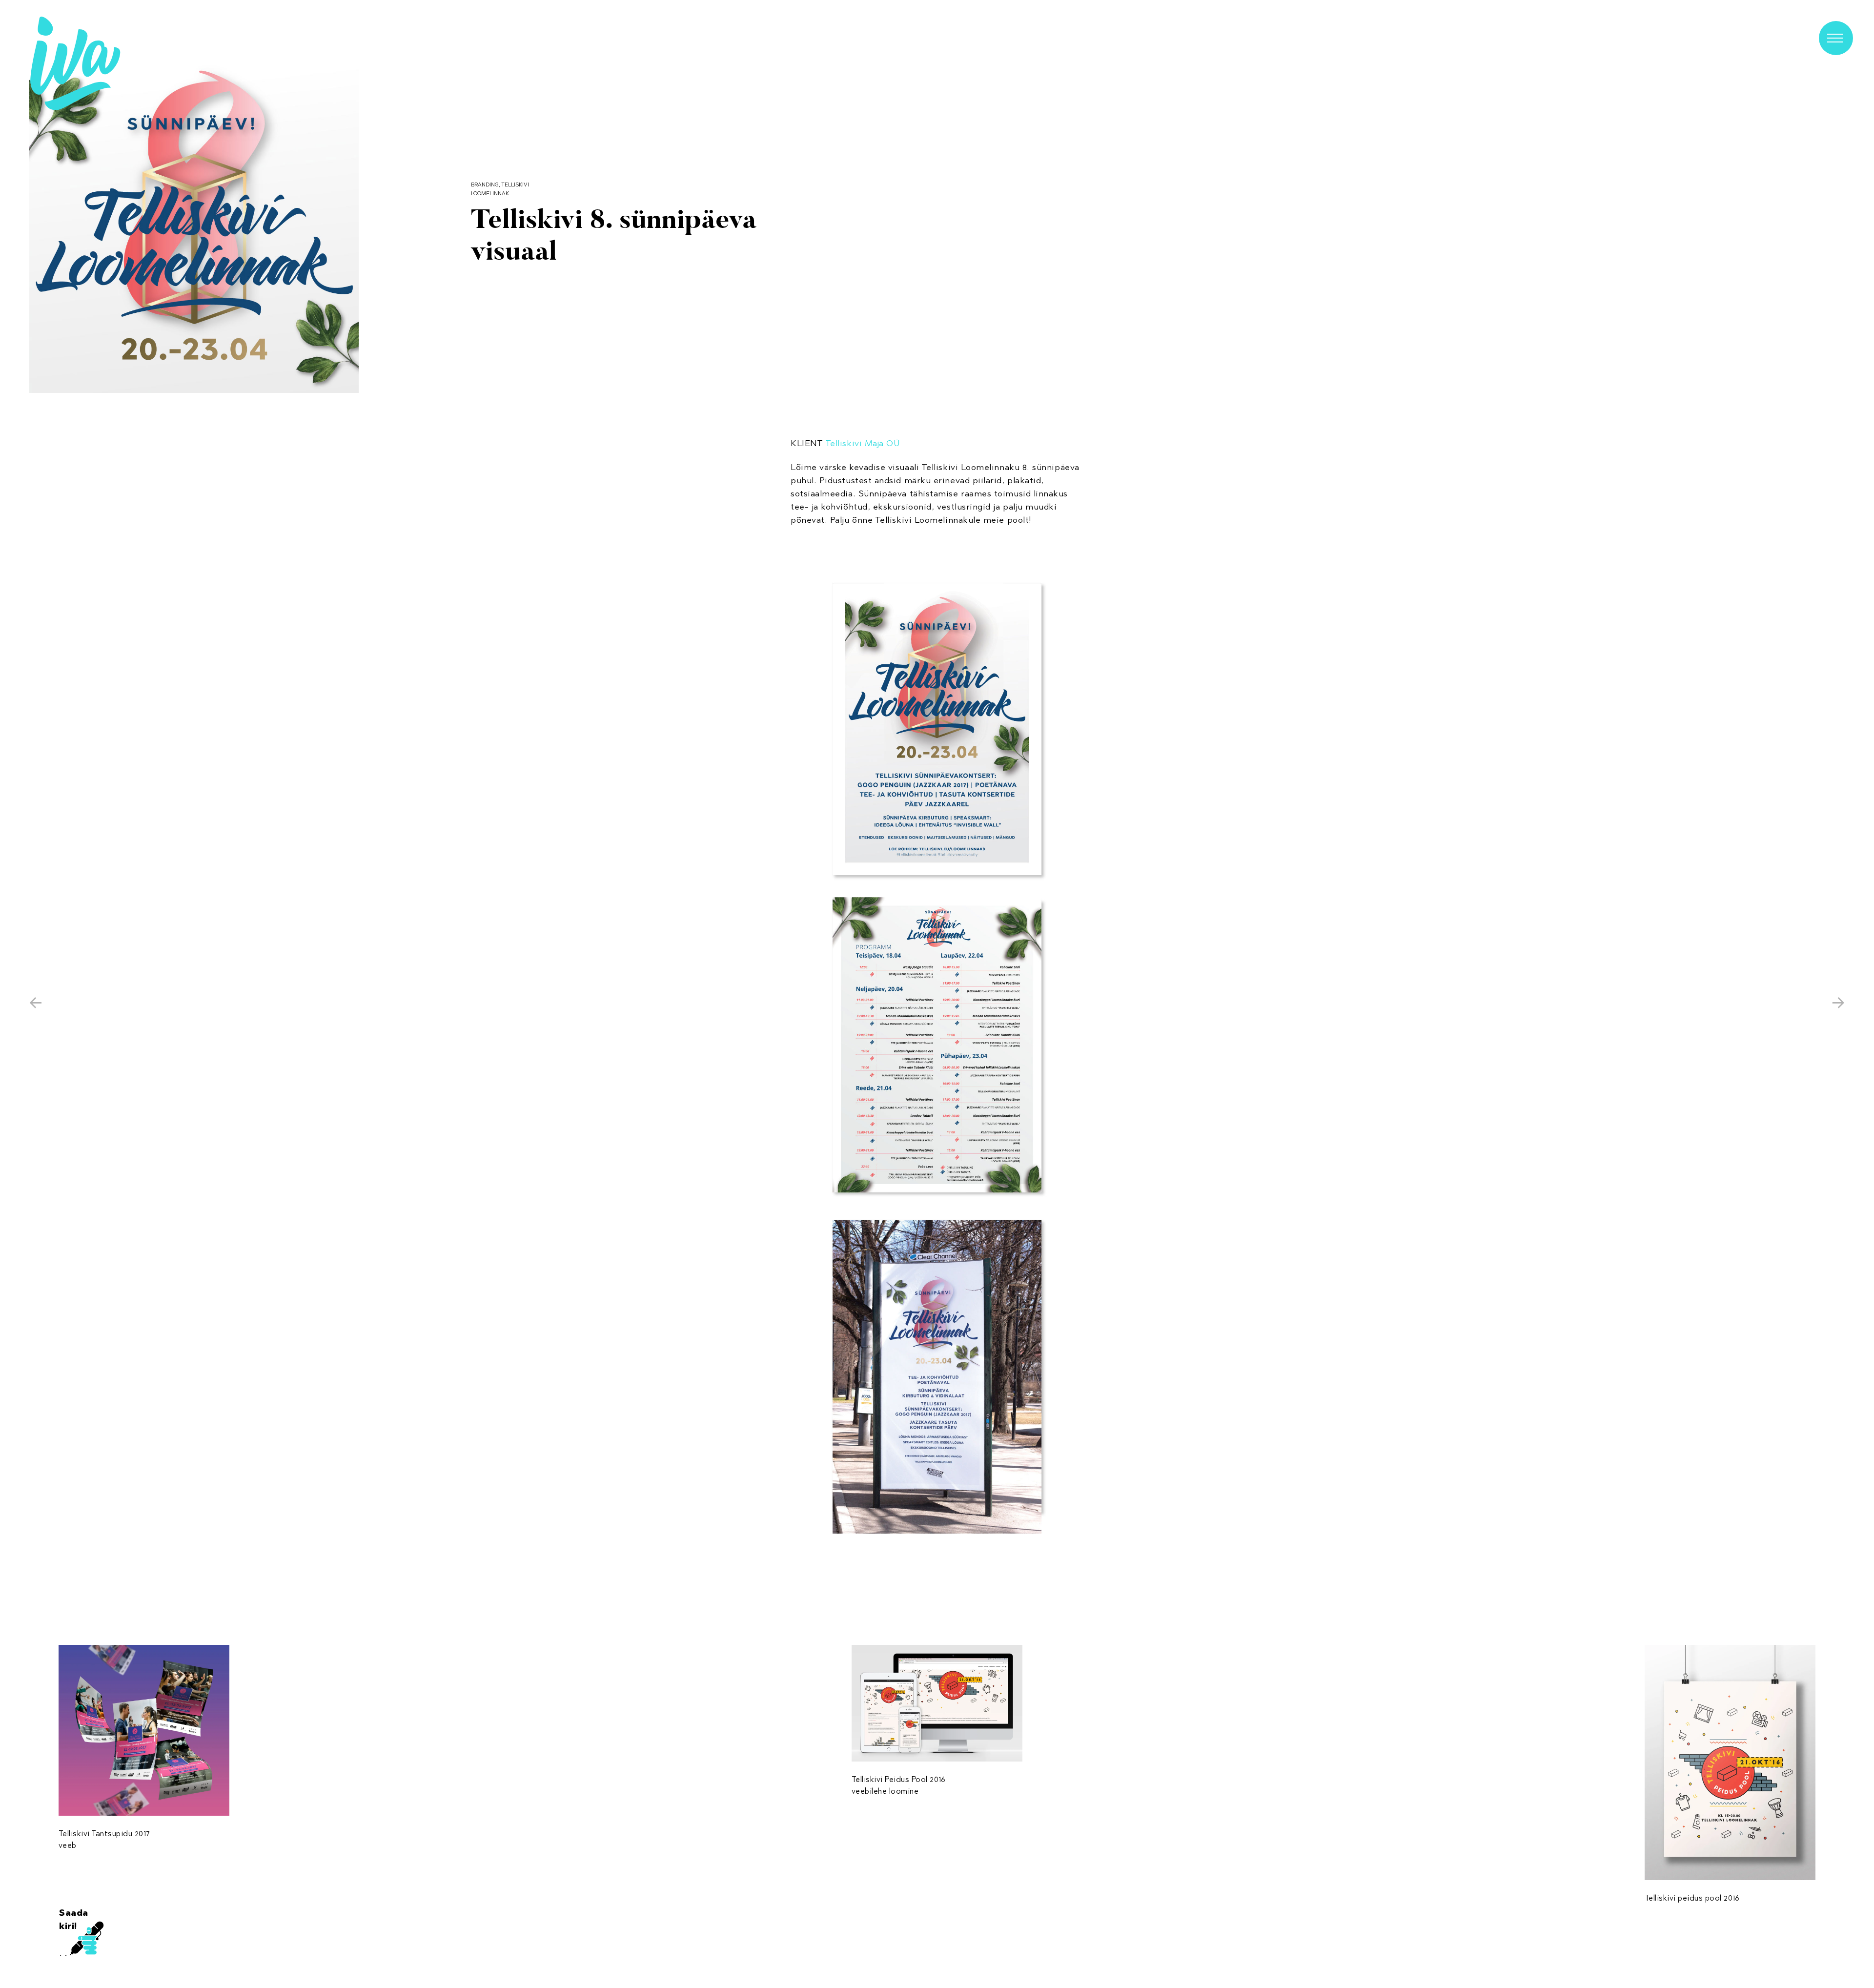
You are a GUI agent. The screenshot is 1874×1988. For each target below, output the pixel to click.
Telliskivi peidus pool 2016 (1692, 1898)
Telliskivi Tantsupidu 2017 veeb (104, 1839)
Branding (485, 184)
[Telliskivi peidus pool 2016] (1730, 1762)
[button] (194, 228)
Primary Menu (1836, 38)
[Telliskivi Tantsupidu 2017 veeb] (144, 1730)
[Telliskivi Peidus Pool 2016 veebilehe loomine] (937, 1703)
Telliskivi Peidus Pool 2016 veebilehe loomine (899, 1785)
